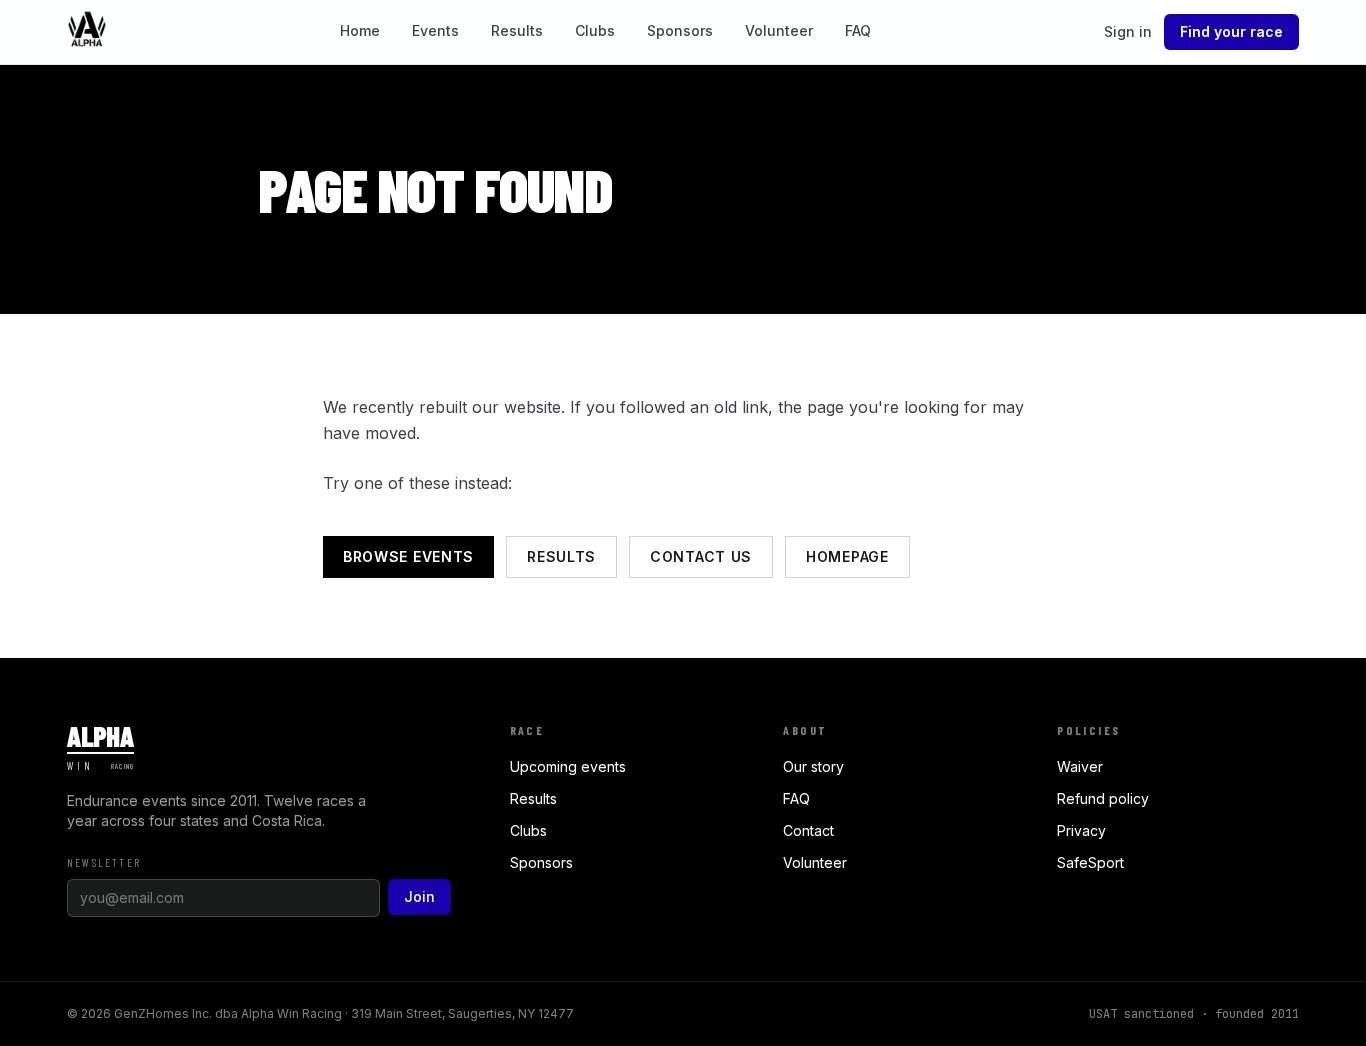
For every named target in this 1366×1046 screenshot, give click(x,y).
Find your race (1231, 31)
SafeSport (1090, 862)
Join (419, 896)
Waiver (1080, 766)
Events (435, 30)
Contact (808, 830)
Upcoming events (568, 766)
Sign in (1128, 31)
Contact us (701, 556)
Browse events (408, 556)
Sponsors (680, 30)
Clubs (595, 30)
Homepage (847, 556)
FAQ (858, 30)
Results (517, 30)
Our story (813, 766)
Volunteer (779, 30)
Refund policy (1103, 798)
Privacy (1081, 830)
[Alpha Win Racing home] (87, 32)
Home (360, 30)
